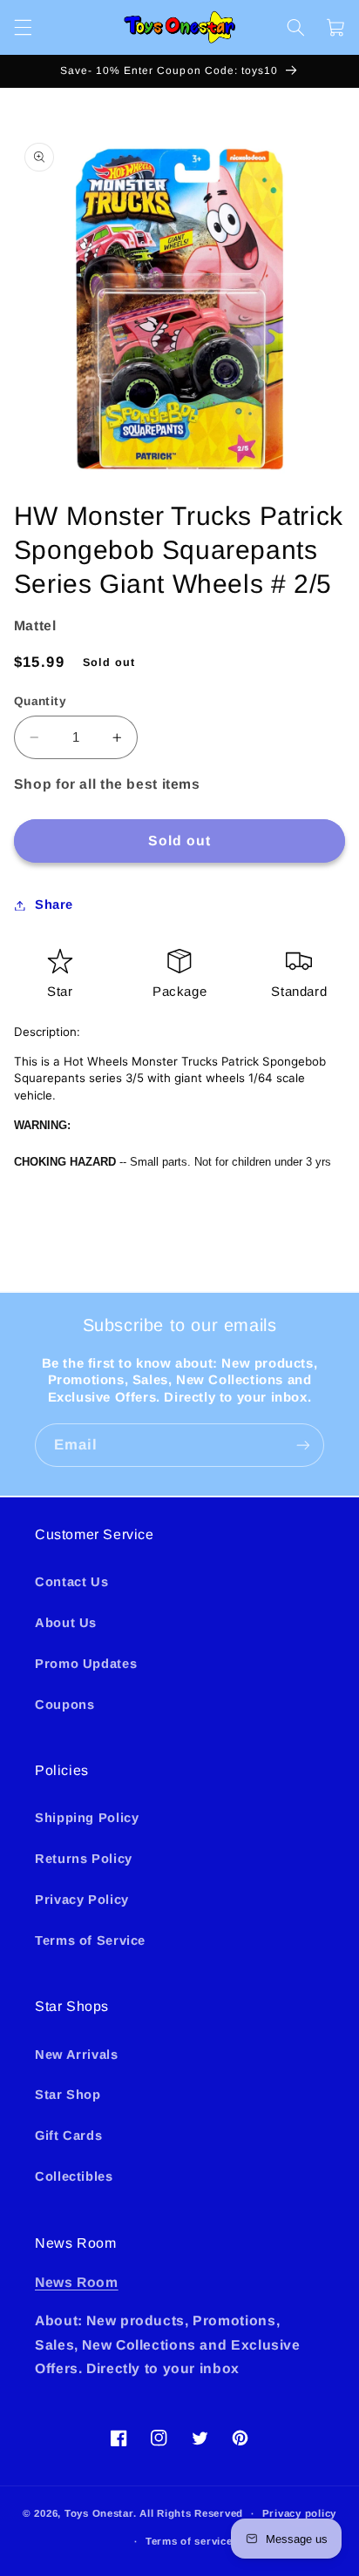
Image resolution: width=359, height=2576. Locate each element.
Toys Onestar (99, 2513)
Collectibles (74, 2176)
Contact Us (71, 1582)
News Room (77, 2282)
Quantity (40, 701)
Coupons (64, 1705)
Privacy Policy (82, 1900)
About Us (66, 1623)
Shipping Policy (87, 1818)
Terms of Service (90, 1940)
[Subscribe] (303, 1445)
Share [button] (54, 905)
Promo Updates (86, 1664)
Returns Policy (84, 1859)
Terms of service (189, 2541)
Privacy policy (299, 2513)
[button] (23, 27)
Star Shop (68, 2095)
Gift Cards (68, 2135)
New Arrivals (77, 2055)
